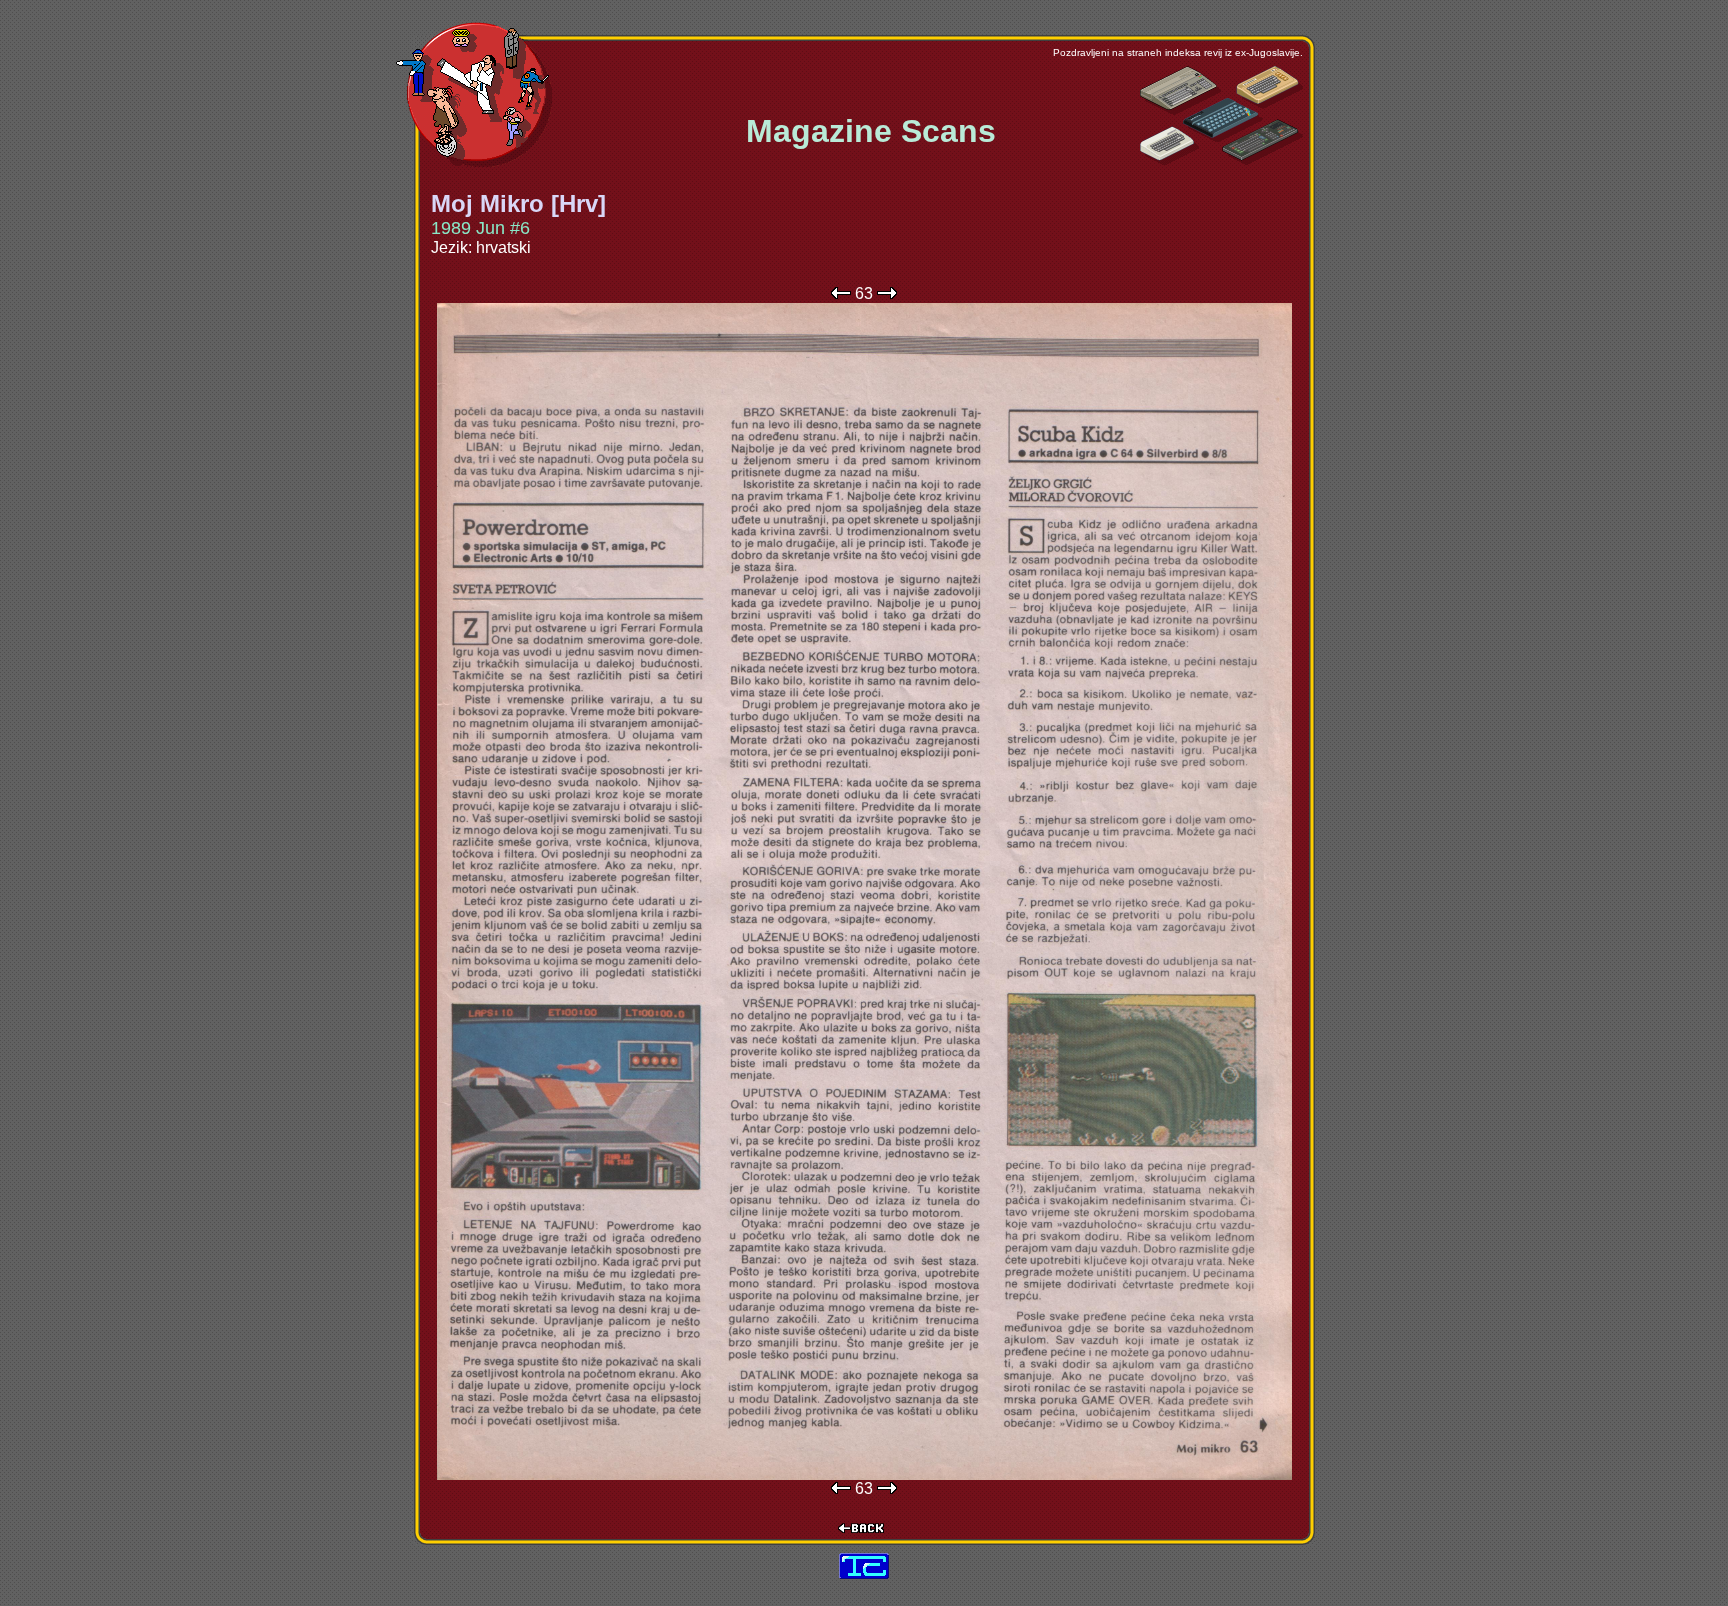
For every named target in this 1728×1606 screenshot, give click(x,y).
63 (864, 293)
